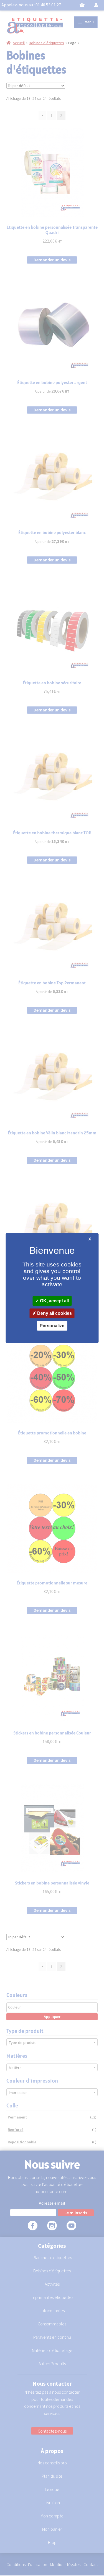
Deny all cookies (54, 1313)
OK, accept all (54, 1301)
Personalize (52, 1326)
